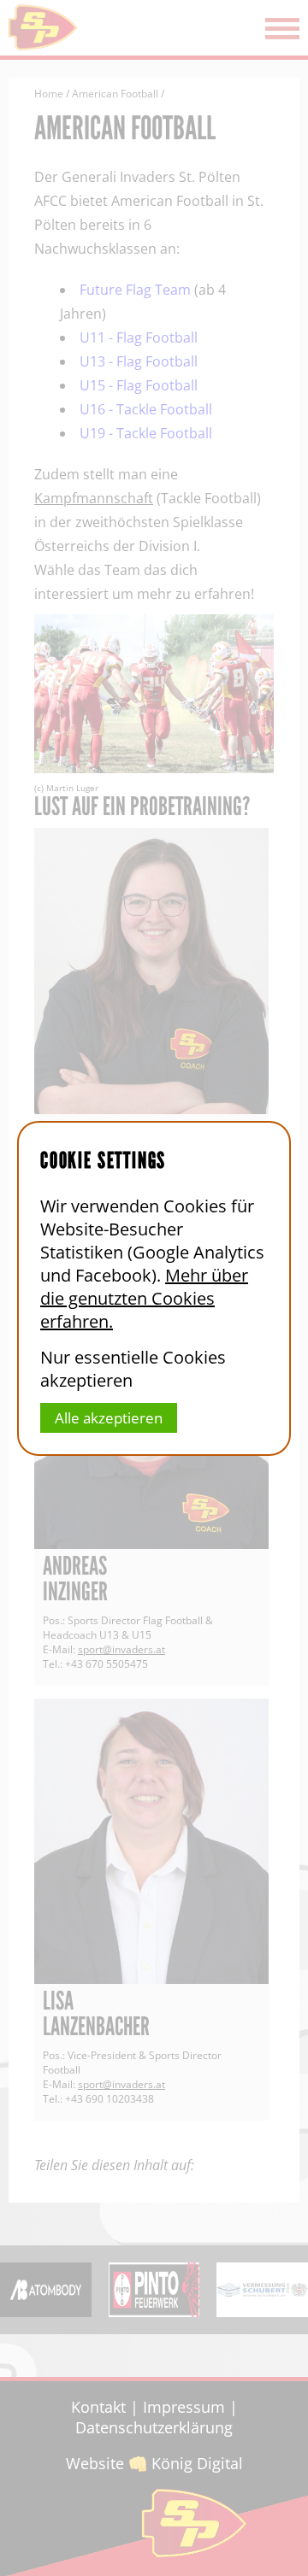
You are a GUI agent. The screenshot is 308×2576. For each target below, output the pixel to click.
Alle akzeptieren (109, 1418)
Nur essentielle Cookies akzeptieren (133, 1369)
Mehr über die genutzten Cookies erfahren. (144, 1298)
